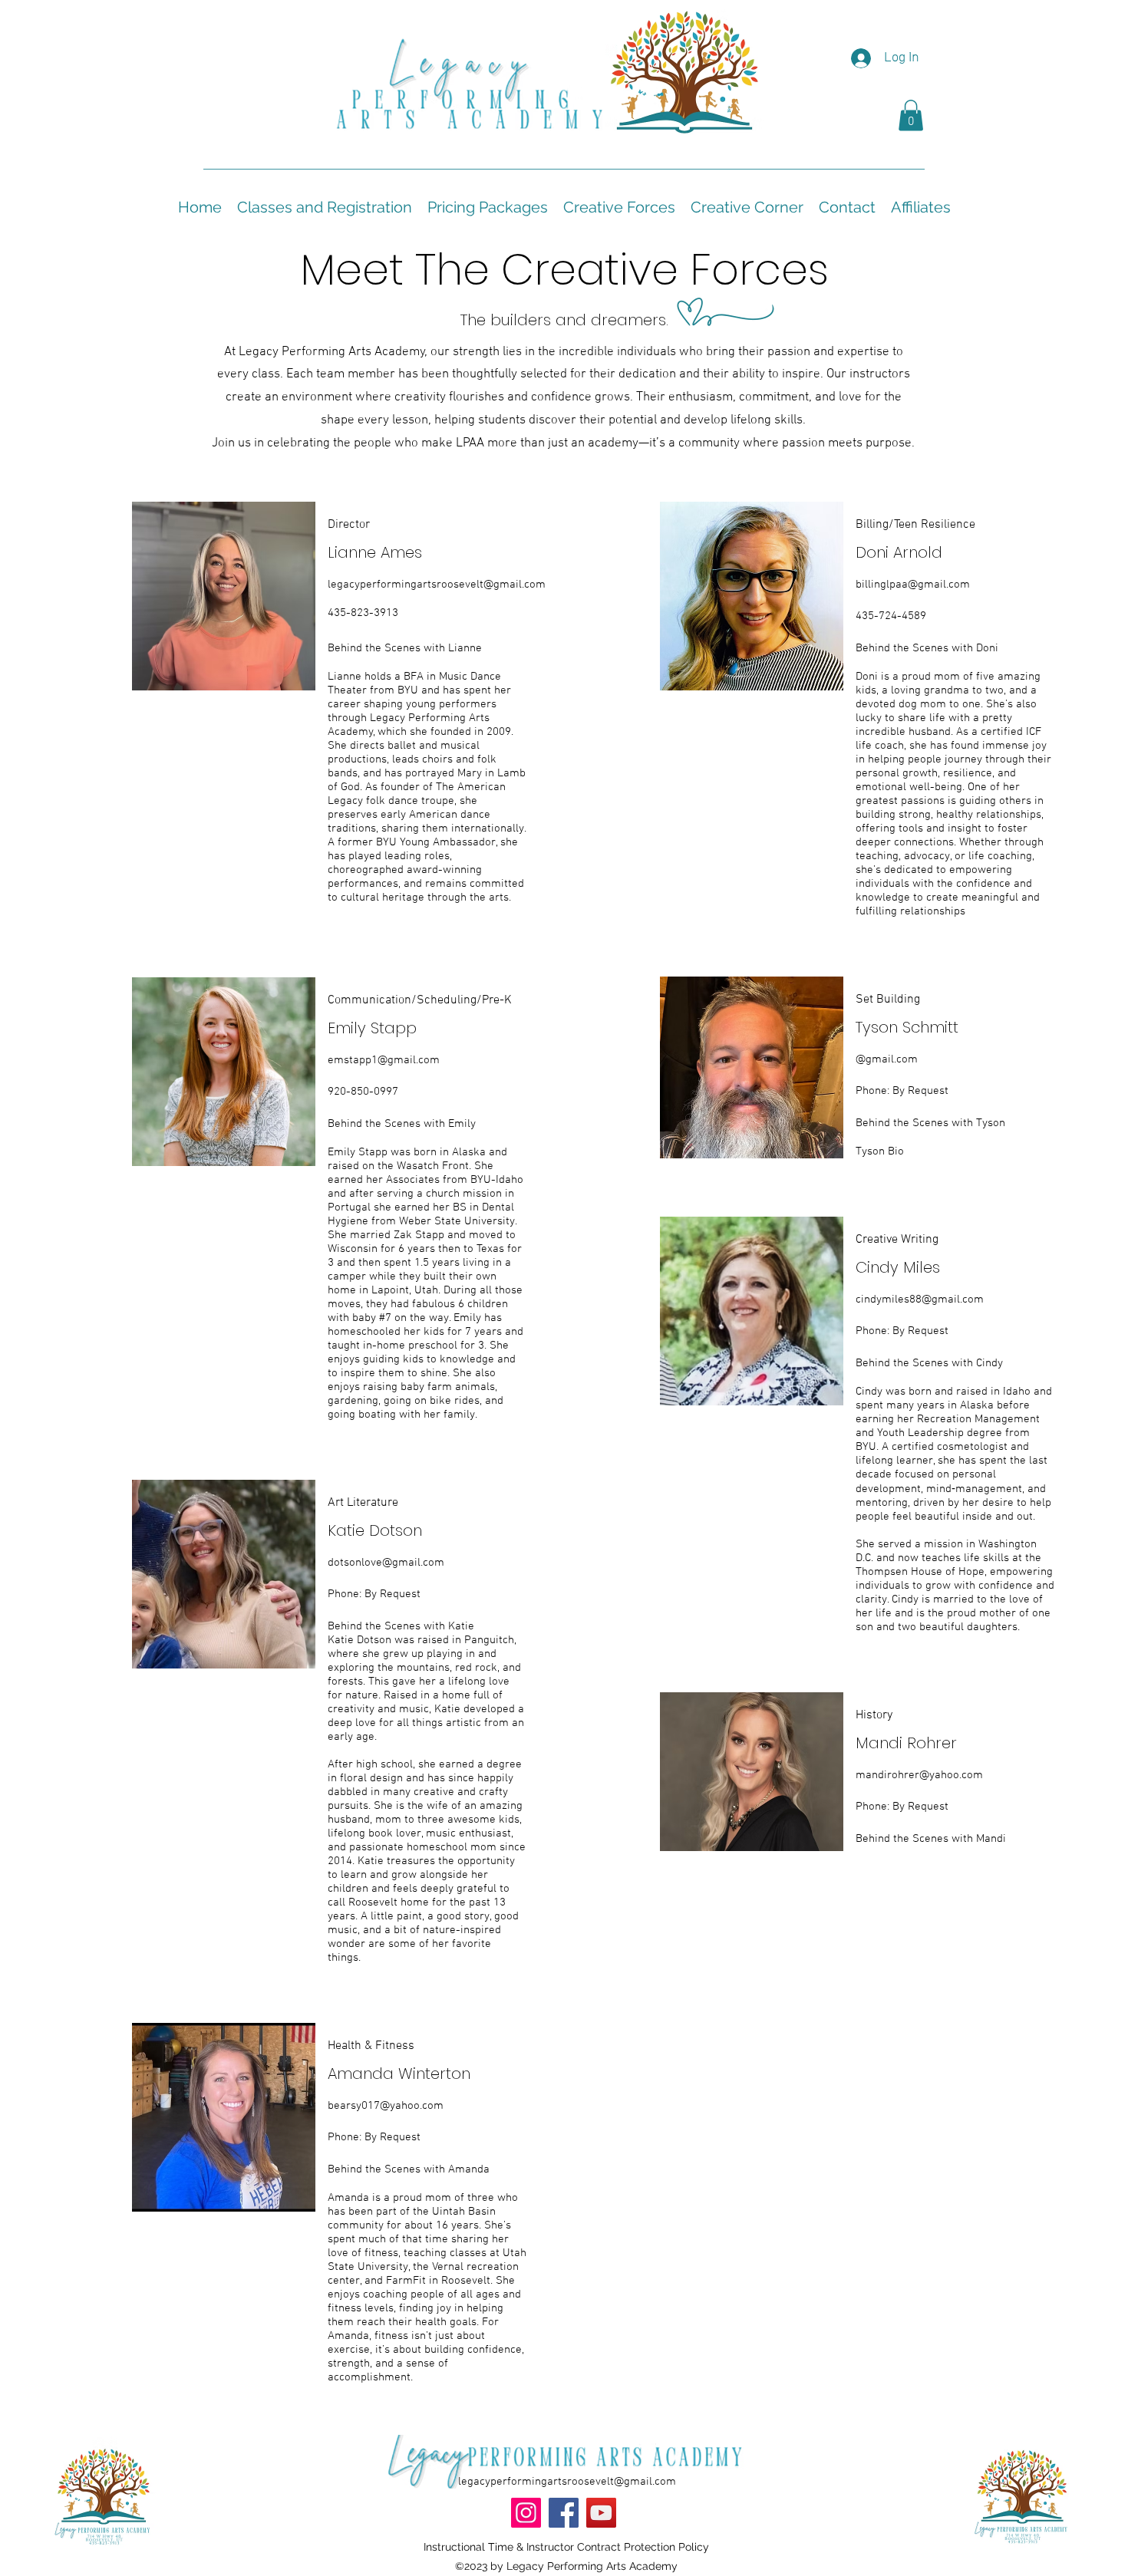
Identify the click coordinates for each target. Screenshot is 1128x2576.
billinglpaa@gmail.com (913, 585)
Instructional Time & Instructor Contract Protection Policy (566, 2547)
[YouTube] (601, 2513)
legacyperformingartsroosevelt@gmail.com (437, 585)
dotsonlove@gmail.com (386, 1563)
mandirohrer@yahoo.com (919, 1775)
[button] (911, 115)
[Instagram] (526, 2513)
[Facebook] (564, 2513)
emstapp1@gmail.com (384, 1060)
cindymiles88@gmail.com (920, 1300)
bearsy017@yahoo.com (386, 2106)
